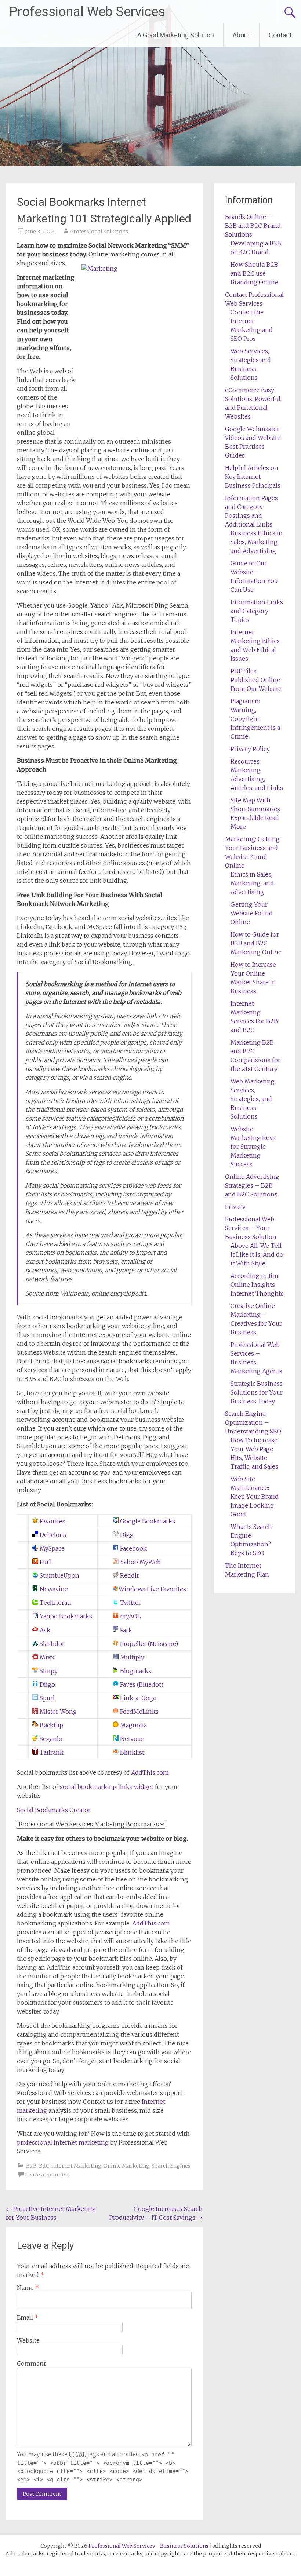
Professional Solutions (99, 232)
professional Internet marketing (63, 2142)
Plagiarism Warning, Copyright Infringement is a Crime (255, 719)
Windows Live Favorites (152, 1589)
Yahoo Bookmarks (65, 1616)
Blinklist (131, 1752)
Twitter (130, 1603)
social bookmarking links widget (107, 1787)
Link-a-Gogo (138, 1698)
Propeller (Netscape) (148, 1644)
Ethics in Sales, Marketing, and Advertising (252, 883)
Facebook (133, 1548)
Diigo (47, 1684)
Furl (45, 1562)
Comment (31, 2364)
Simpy (48, 1671)
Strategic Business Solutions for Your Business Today (257, 1392)
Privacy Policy (250, 749)
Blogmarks (135, 1671)
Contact (280, 35)
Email (28, 2317)
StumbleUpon (59, 1575)
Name (28, 2288)
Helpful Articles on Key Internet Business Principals (253, 477)
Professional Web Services (87, 12)
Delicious (52, 1535)
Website (28, 2340)
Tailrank (51, 1752)
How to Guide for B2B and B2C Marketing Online (256, 943)
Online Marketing (126, 2166)
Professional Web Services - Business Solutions (148, 2546)
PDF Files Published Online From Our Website (256, 680)
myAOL (130, 1616)
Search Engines (171, 2166)
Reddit (129, 1575)
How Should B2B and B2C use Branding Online (254, 273)
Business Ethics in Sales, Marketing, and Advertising (257, 542)
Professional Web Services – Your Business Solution (251, 1228)
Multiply (131, 1657)
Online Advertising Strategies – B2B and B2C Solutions (252, 1185)
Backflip (51, 1725)
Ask (44, 1630)
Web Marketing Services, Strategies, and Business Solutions (253, 1099)
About (241, 35)
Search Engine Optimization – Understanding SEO (253, 1422)
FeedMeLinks (139, 1712)
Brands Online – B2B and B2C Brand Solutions (253, 226)
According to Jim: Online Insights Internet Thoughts (257, 1285)
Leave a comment (48, 2175)
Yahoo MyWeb (140, 1562)
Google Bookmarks (147, 1521)
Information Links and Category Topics (257, 611)
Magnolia (133, 1725)
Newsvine (53, 1589)
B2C (44, 2166)
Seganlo (50, 1739)
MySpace (51, 1548)
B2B (31, 2166)
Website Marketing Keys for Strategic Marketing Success (253, 1147)
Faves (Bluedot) (141, 1684)
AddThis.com (150, 1772)
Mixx (46, 1657)
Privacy (235, 1207)
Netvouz (131, 1739)
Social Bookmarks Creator (54, 1810)
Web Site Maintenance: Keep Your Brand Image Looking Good (255, 1497)
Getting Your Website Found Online (252, 913)
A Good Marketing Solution (176, 35)
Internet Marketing (76, 2166)
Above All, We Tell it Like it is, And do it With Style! (257, 1254)
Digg (126, 1535)
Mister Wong (57, 1712)
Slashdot (51, 1644)
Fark (125, 1630)
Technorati (55, 1603)
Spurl (46, 1698)
